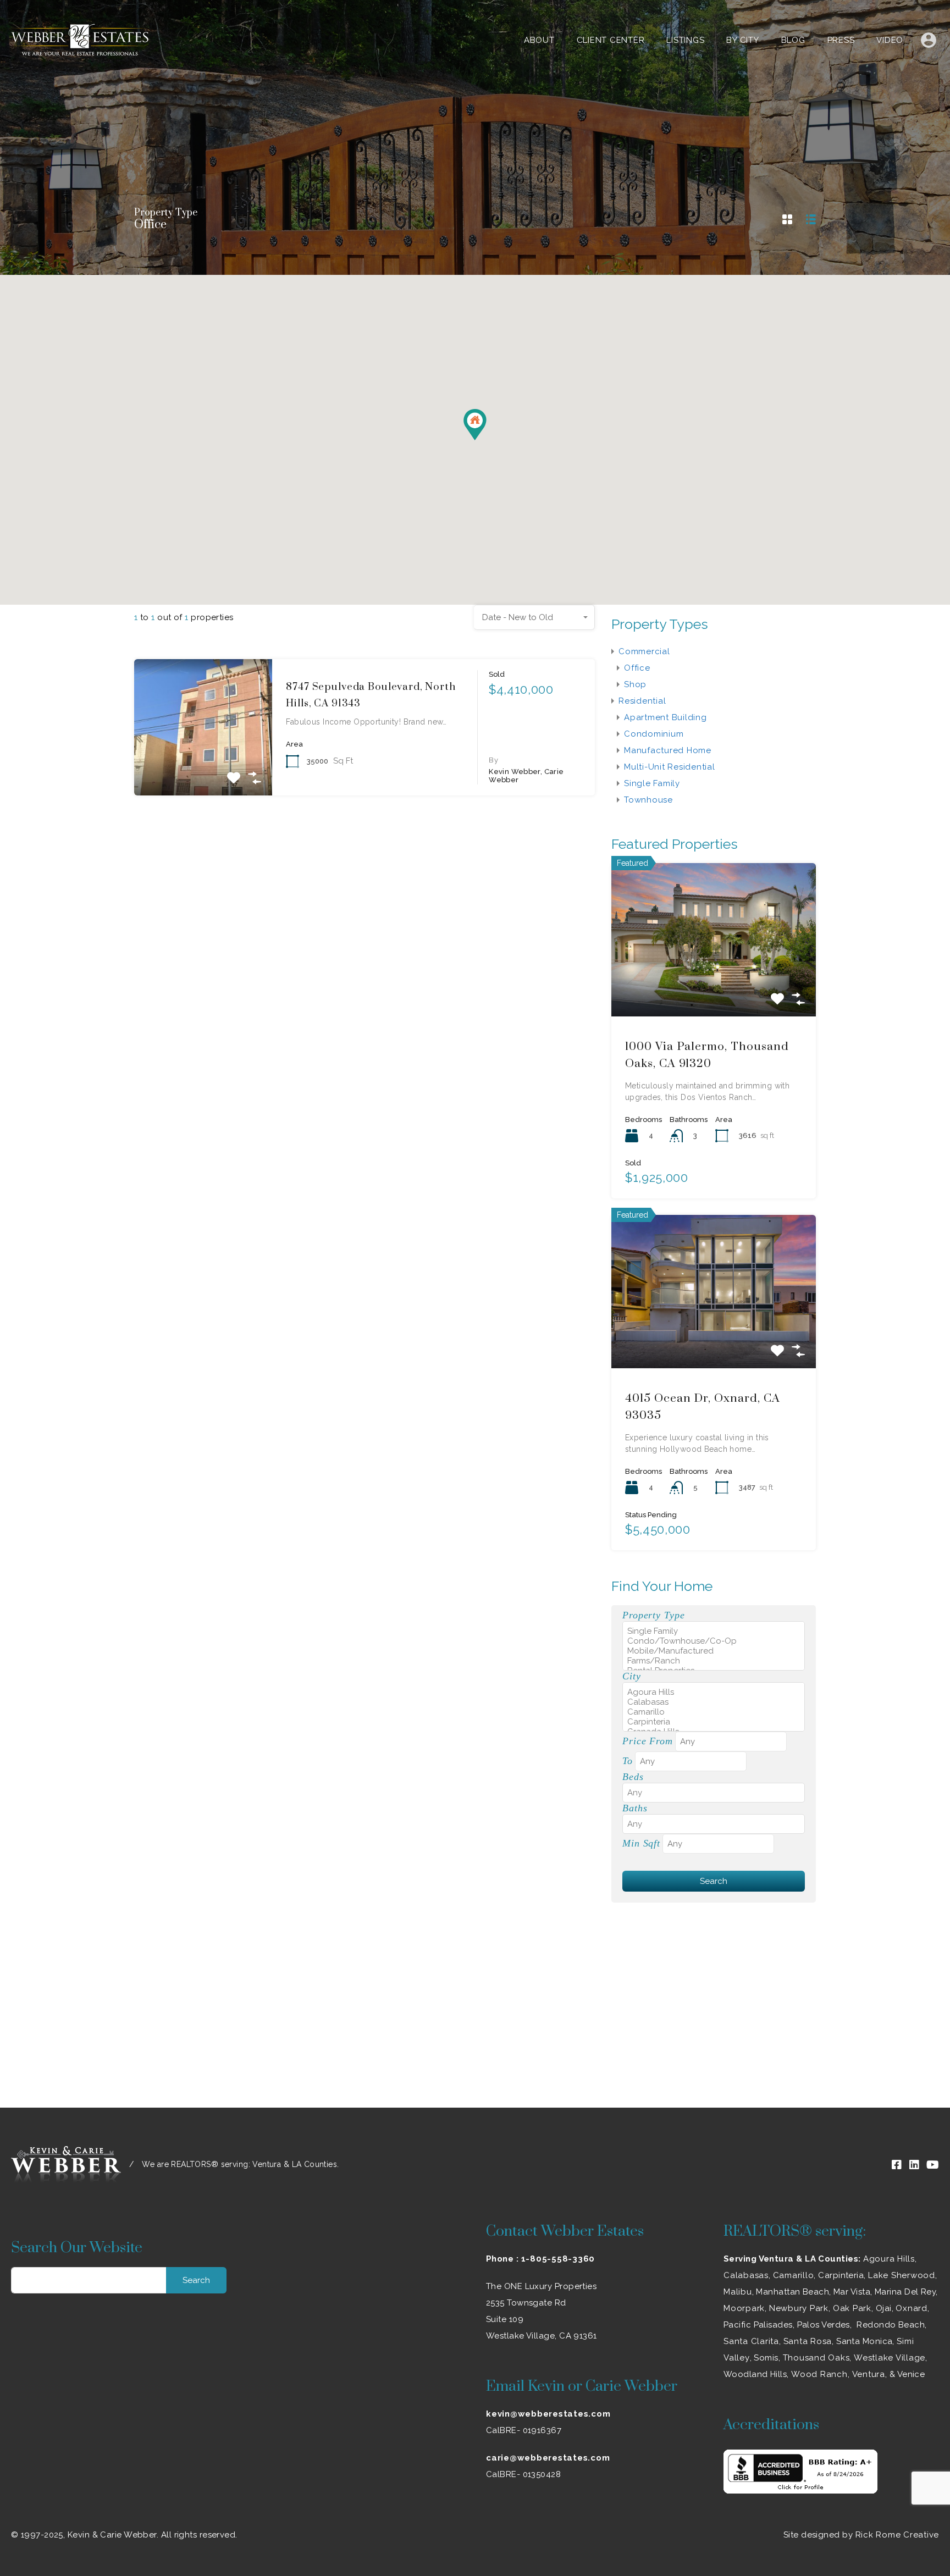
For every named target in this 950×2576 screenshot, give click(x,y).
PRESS (841, 40)
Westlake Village (890, 2358)
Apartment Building (665, 717)
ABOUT (539, 40)
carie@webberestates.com (548, 2458)
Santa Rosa (808, 2341)
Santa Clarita (751, 2341)
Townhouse (648, 800)
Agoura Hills (889, 2259)
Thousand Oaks (816, 2358)
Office (637, 668)
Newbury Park (799, 2308)
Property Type (653, 1615)
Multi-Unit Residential (670, 767)
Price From (648, 1741)
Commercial (644, 651)
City (632, 1676)
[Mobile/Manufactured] (714, 1651)
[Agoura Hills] (714, 1692)
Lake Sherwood (902, 2275)
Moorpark (744, 2308)
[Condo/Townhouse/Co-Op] (714, 1641)
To (628, 1761)
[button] (486, 440)
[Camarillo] (714, 1712)
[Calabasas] (714, 1702)
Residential (642, 701)
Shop (635, 684)
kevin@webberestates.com (548, 2414)
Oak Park (852, 2308)
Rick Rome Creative (897, 2535)
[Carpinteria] (714, 1722)
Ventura (869, 2374)
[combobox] (534, 617)
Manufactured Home (668, 750)
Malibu (738, 2292)
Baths (635, 1808)
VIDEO (890, 40)
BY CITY (742, 40)
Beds (633, 1777)
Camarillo (794, 2275)
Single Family (652, 783)
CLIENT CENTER (611, 40)
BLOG (793, 40)
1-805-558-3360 (558, 2259)
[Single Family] (714, 1631)
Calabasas (746, 2275)
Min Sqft (641, 1843)
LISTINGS (685, 40)
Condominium (654, 734)
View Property (203, 768)
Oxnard (912, 2308)
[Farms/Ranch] (714, 1661)
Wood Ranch (819, 2374)
